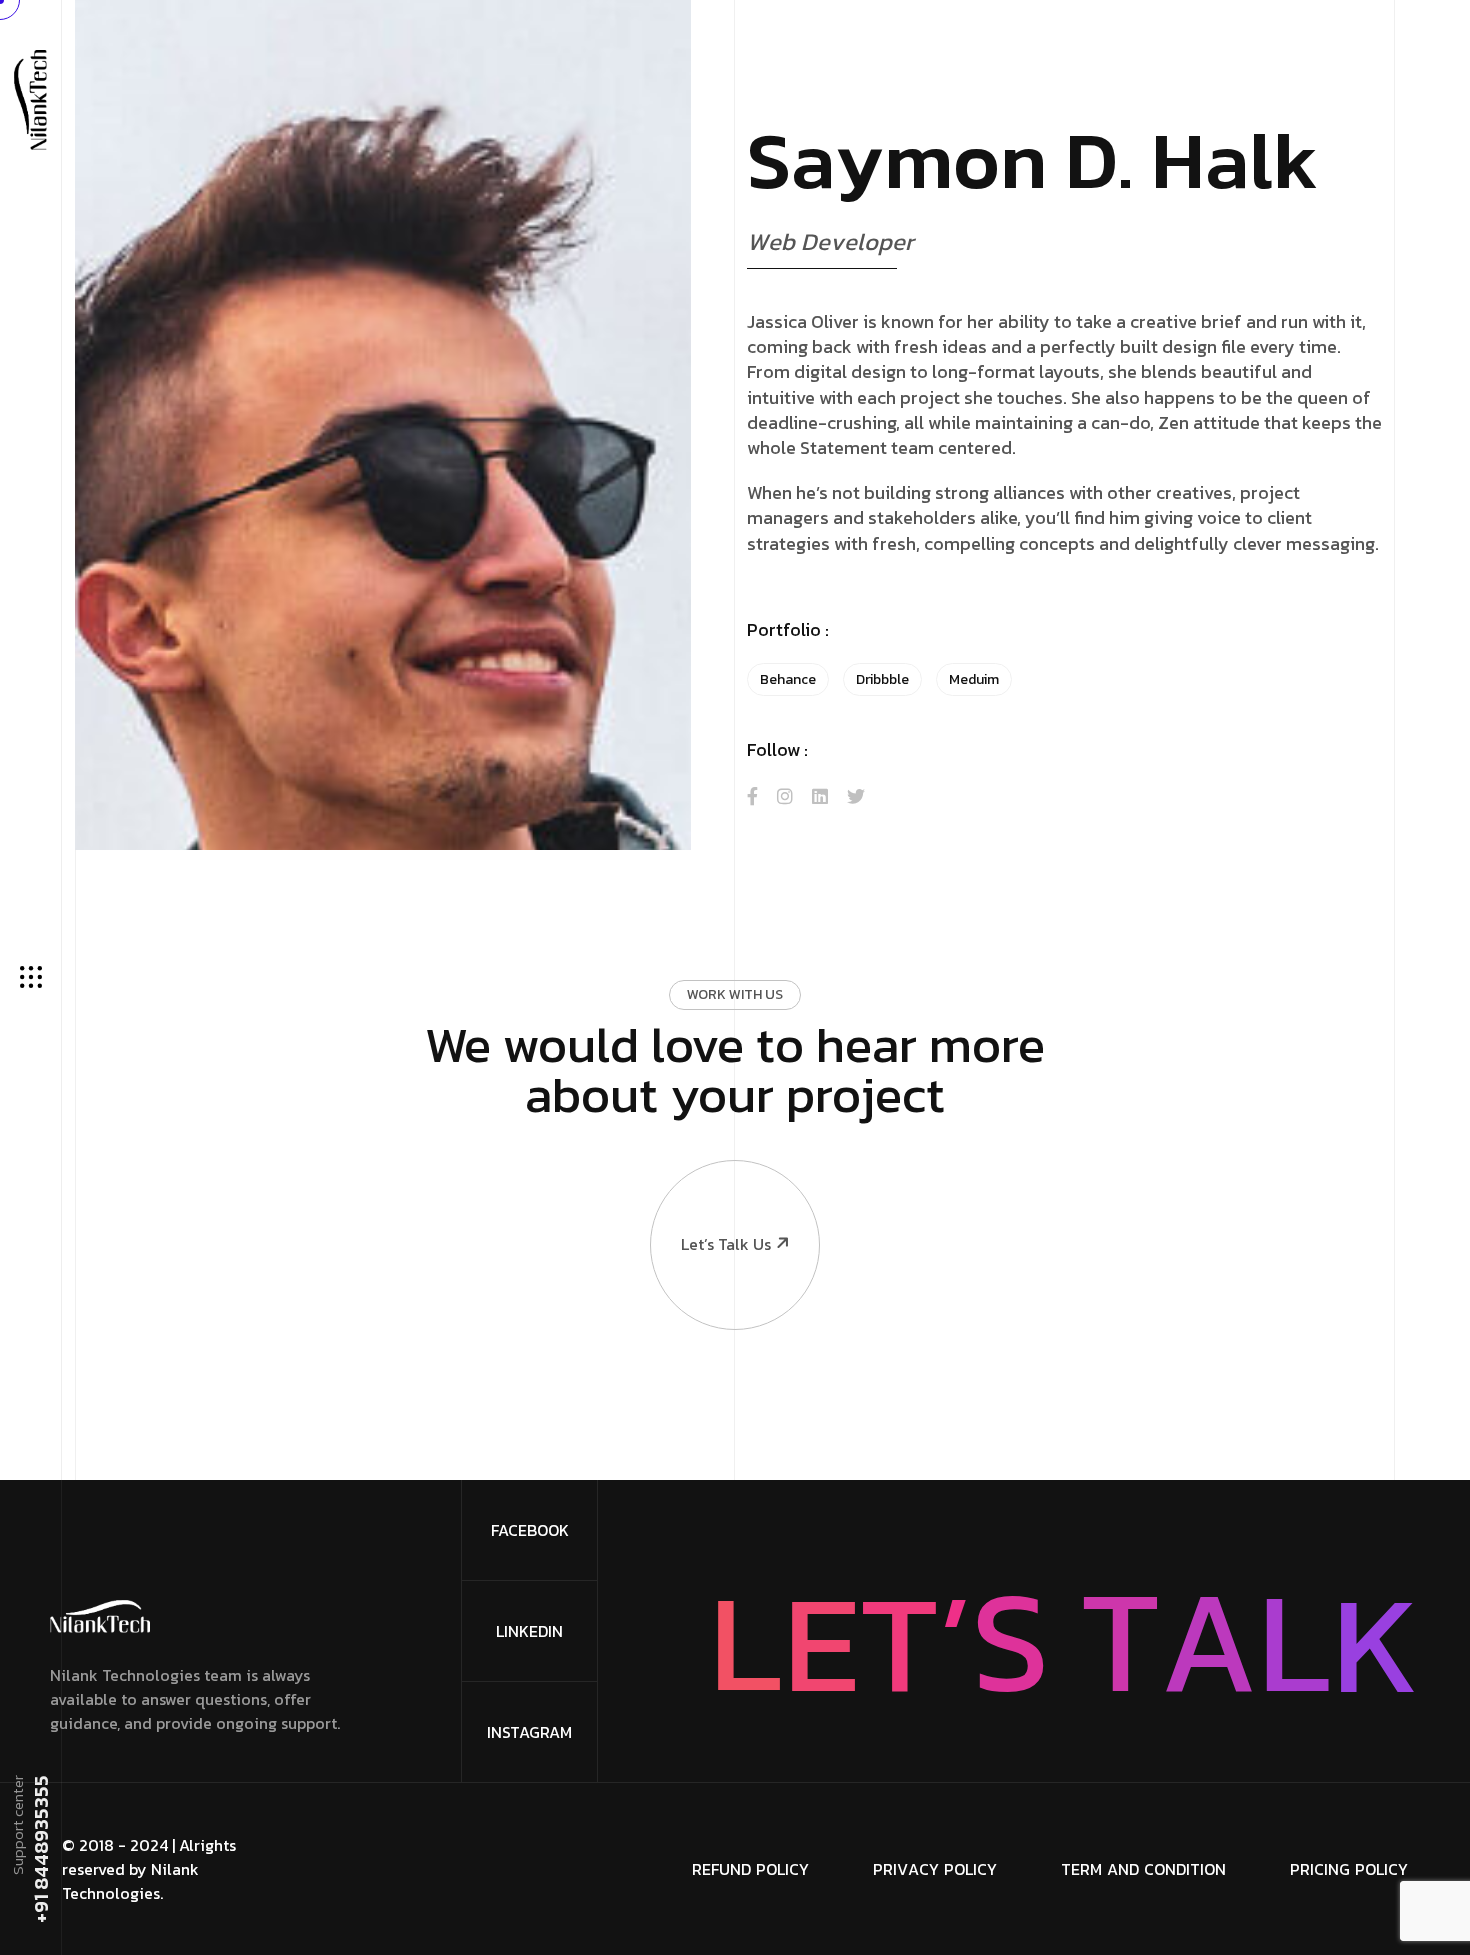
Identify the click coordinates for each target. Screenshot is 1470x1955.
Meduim (974, 679)
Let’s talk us (726, 1244)
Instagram (529, 1732)
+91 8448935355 (40, 1849)
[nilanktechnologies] (30, 98)
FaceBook (530, 1530)
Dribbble (882, 679)
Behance (788, 679)
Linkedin (529, 1631)
